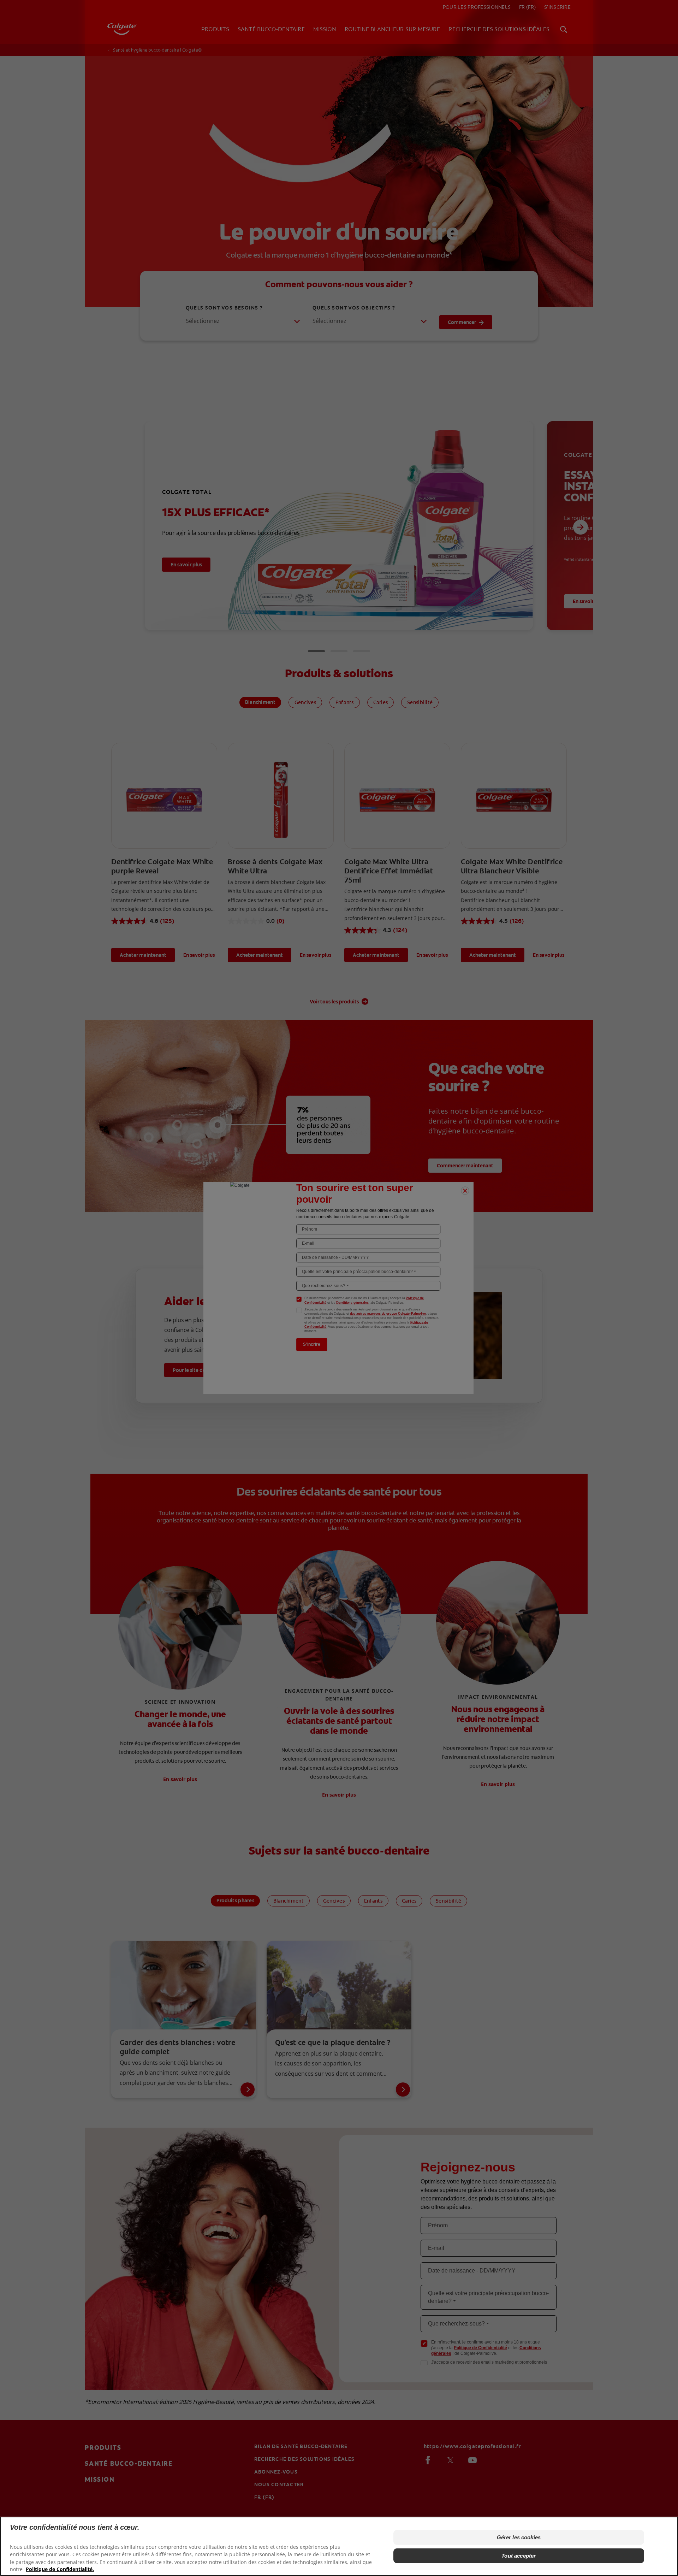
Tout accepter (519, 2556)
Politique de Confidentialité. (60, 2569)
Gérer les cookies (519, 2537)
